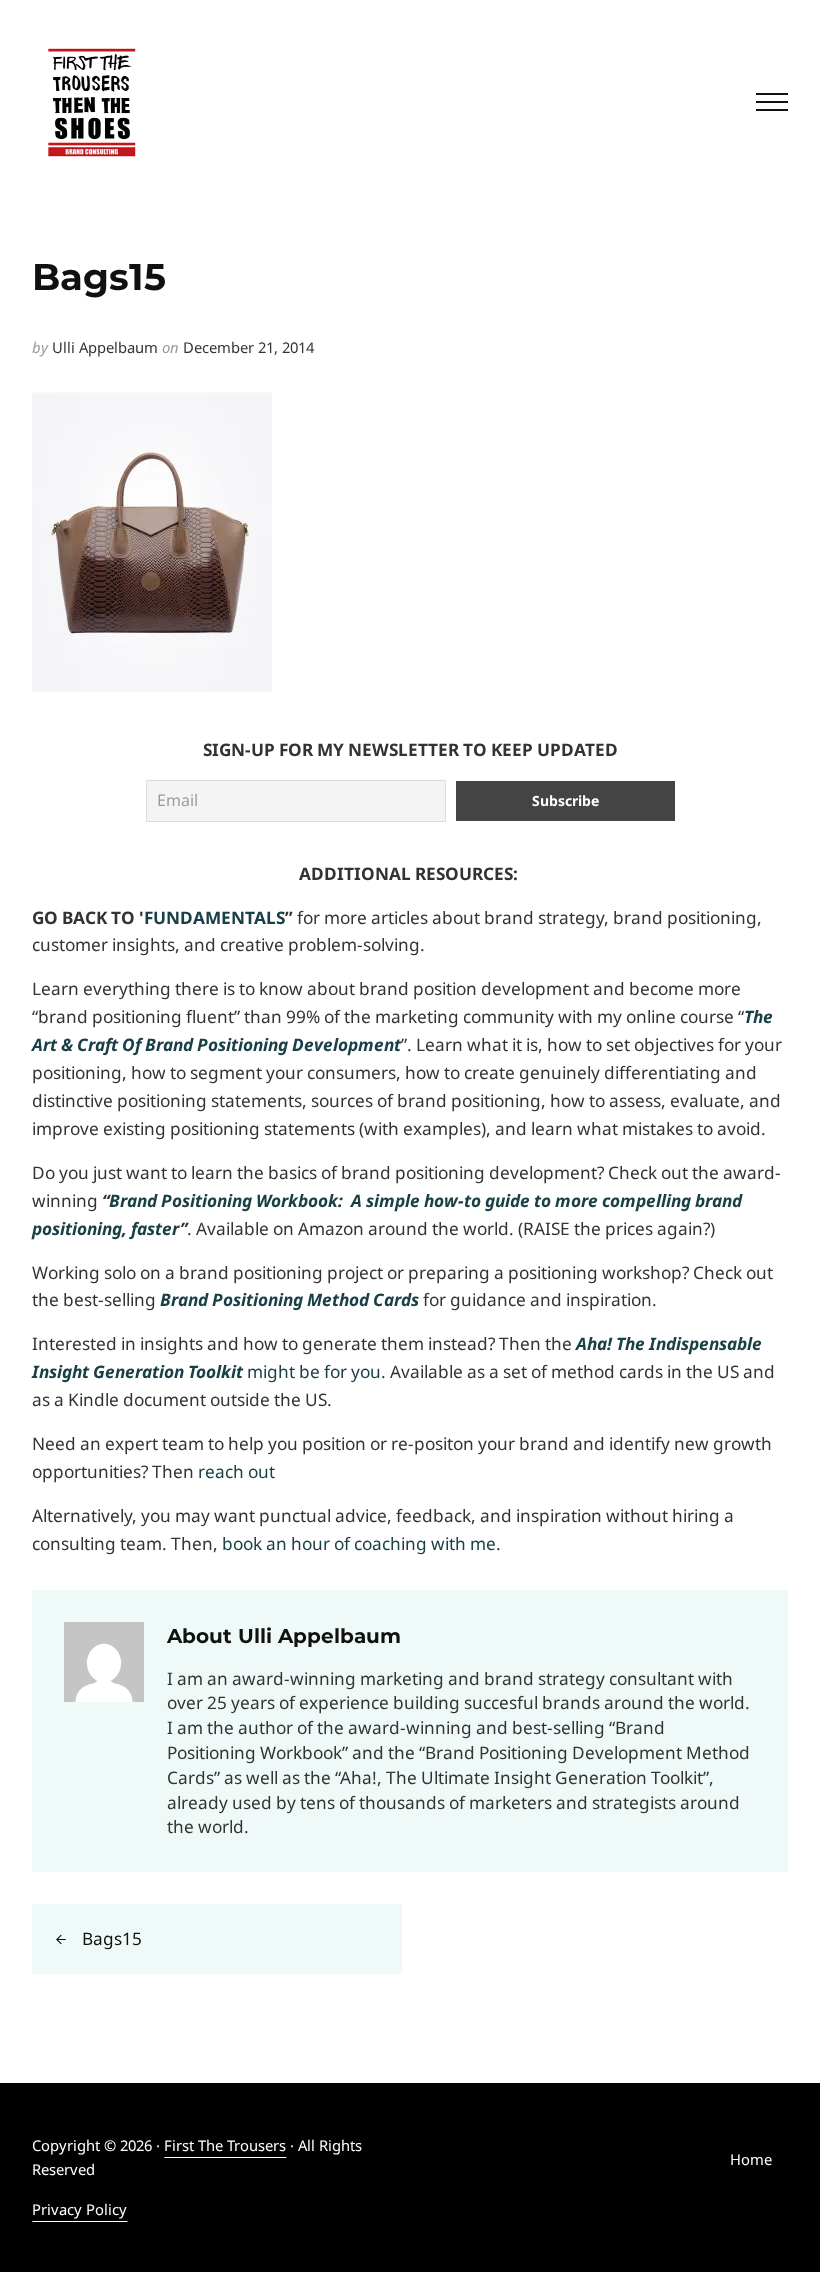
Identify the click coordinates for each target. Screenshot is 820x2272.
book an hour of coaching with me (359, 1543)
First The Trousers (225, 2145)
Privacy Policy (79, 2209)
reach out (236, 1471)
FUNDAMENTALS (214, 917)
